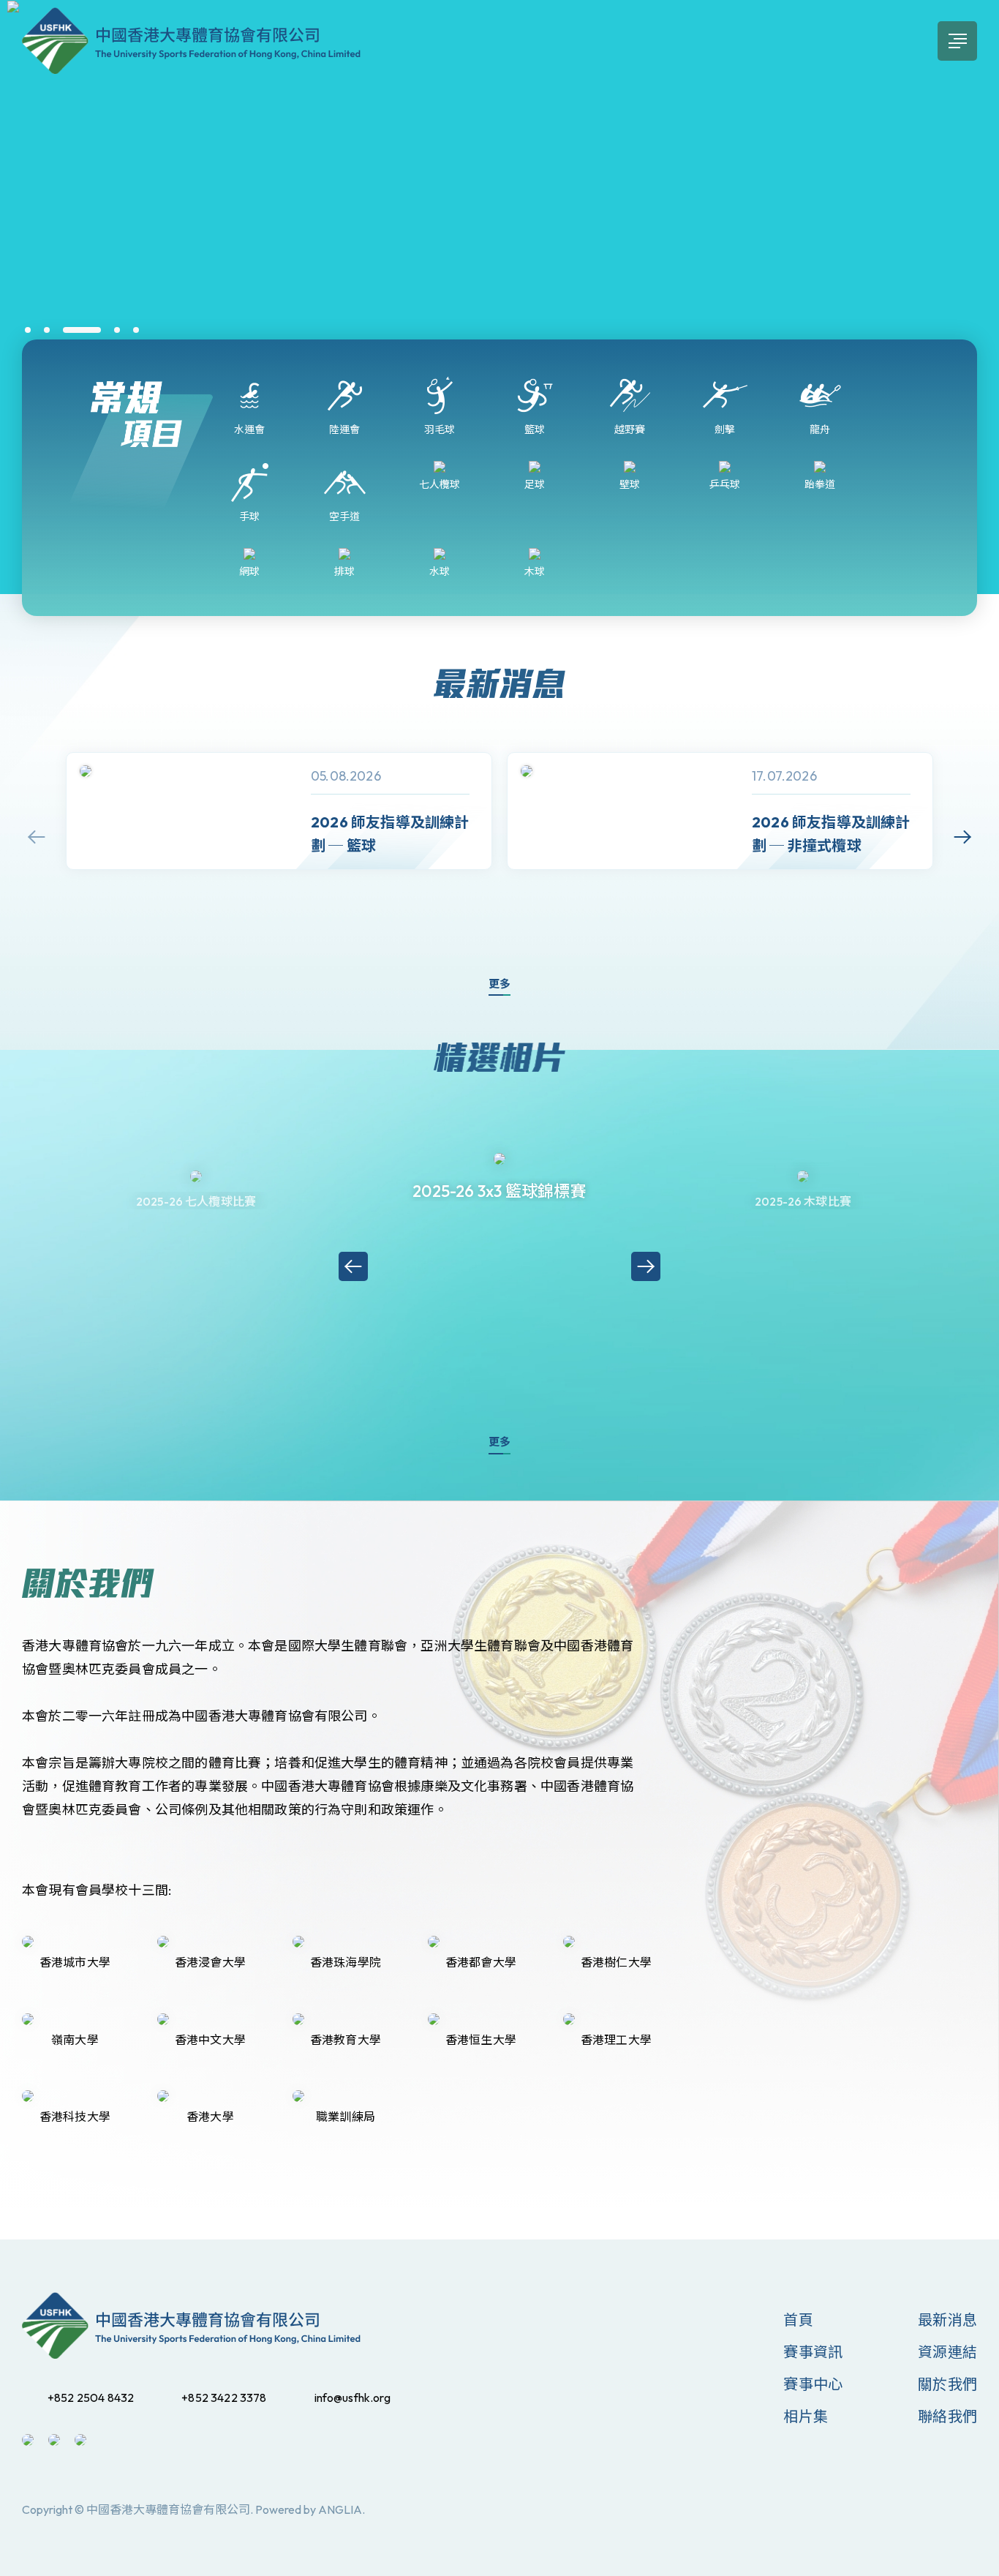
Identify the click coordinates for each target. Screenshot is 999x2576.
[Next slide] (962, 837)
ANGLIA (340, 2509)
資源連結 (947, 2352)
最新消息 (947, 2320)
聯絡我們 (947, 2416)
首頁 (798, 2320)
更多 (499, 984)
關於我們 (947, 2384)
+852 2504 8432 (91, 2397)
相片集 (806, 2416)
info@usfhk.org (353, 2397)
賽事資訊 (813, 2352)
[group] (279, 811)
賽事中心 (813, 2384)
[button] (28, 330)
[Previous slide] (37, 837)
